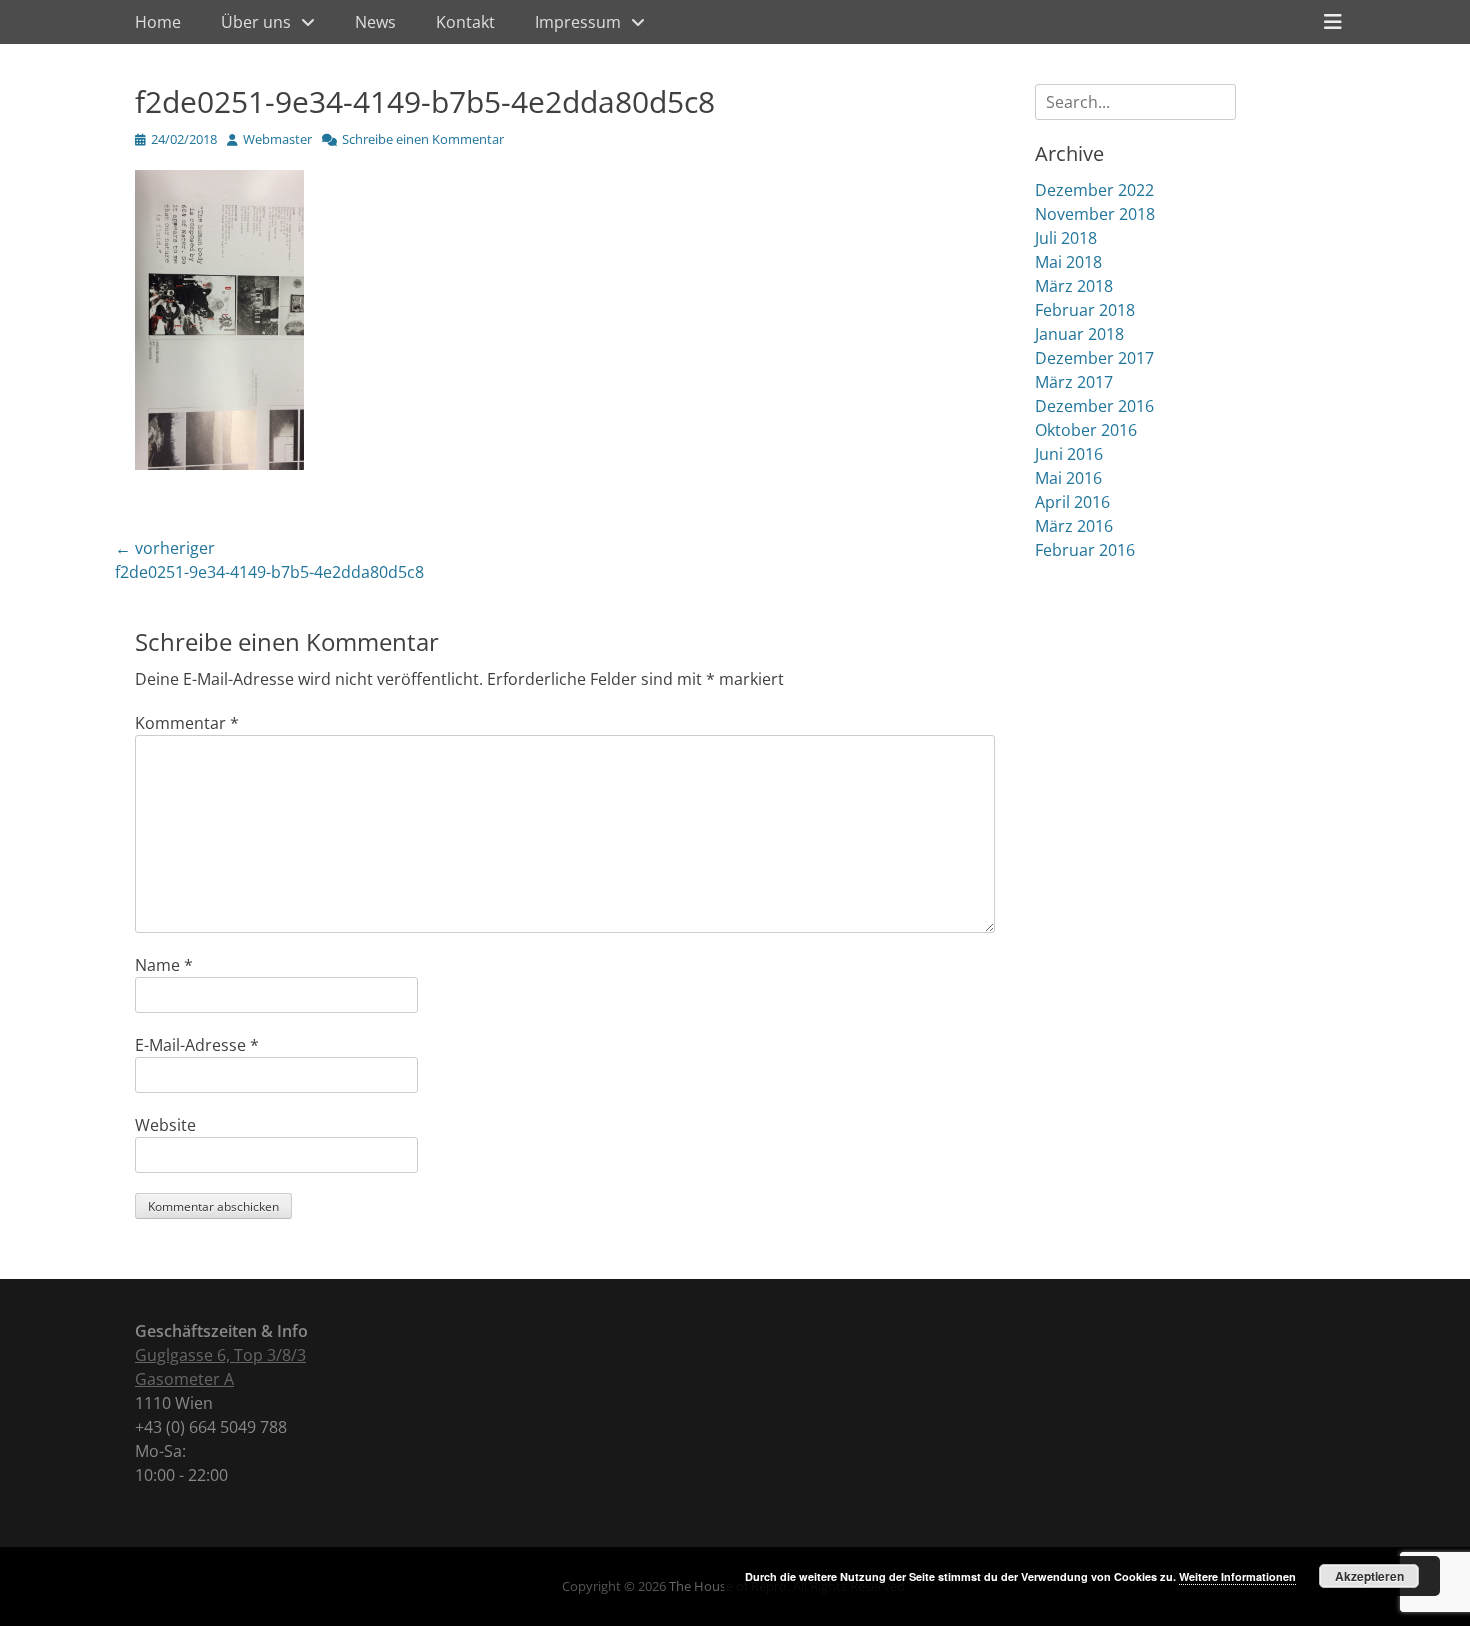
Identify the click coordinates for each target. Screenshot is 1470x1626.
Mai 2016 (1068, 478)
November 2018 (1095, 214)
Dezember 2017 (1094, 358)
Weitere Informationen (1237, 1576)
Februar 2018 (1085, 310)
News (375, 22)
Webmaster (277, 139)
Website (165, 1125)
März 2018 (1074, 286)
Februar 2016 (1085, 550)
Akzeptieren (1369, 1576)
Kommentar (187, 723)
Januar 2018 (1079, 334)
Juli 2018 (1066, 238)
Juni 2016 (1069, 454)
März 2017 (1074, 382)
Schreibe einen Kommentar (423, 139)
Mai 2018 (1068, 262)
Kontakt (465, 22)
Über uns (256, 22)
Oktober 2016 (1086, 430)
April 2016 (1072, 502)
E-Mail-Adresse (197, 1045)
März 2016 (1074, 526)
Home (158, 22)
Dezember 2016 (1094, 406)
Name (164, 965)
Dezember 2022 (1094, 190)
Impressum (578, 22)
